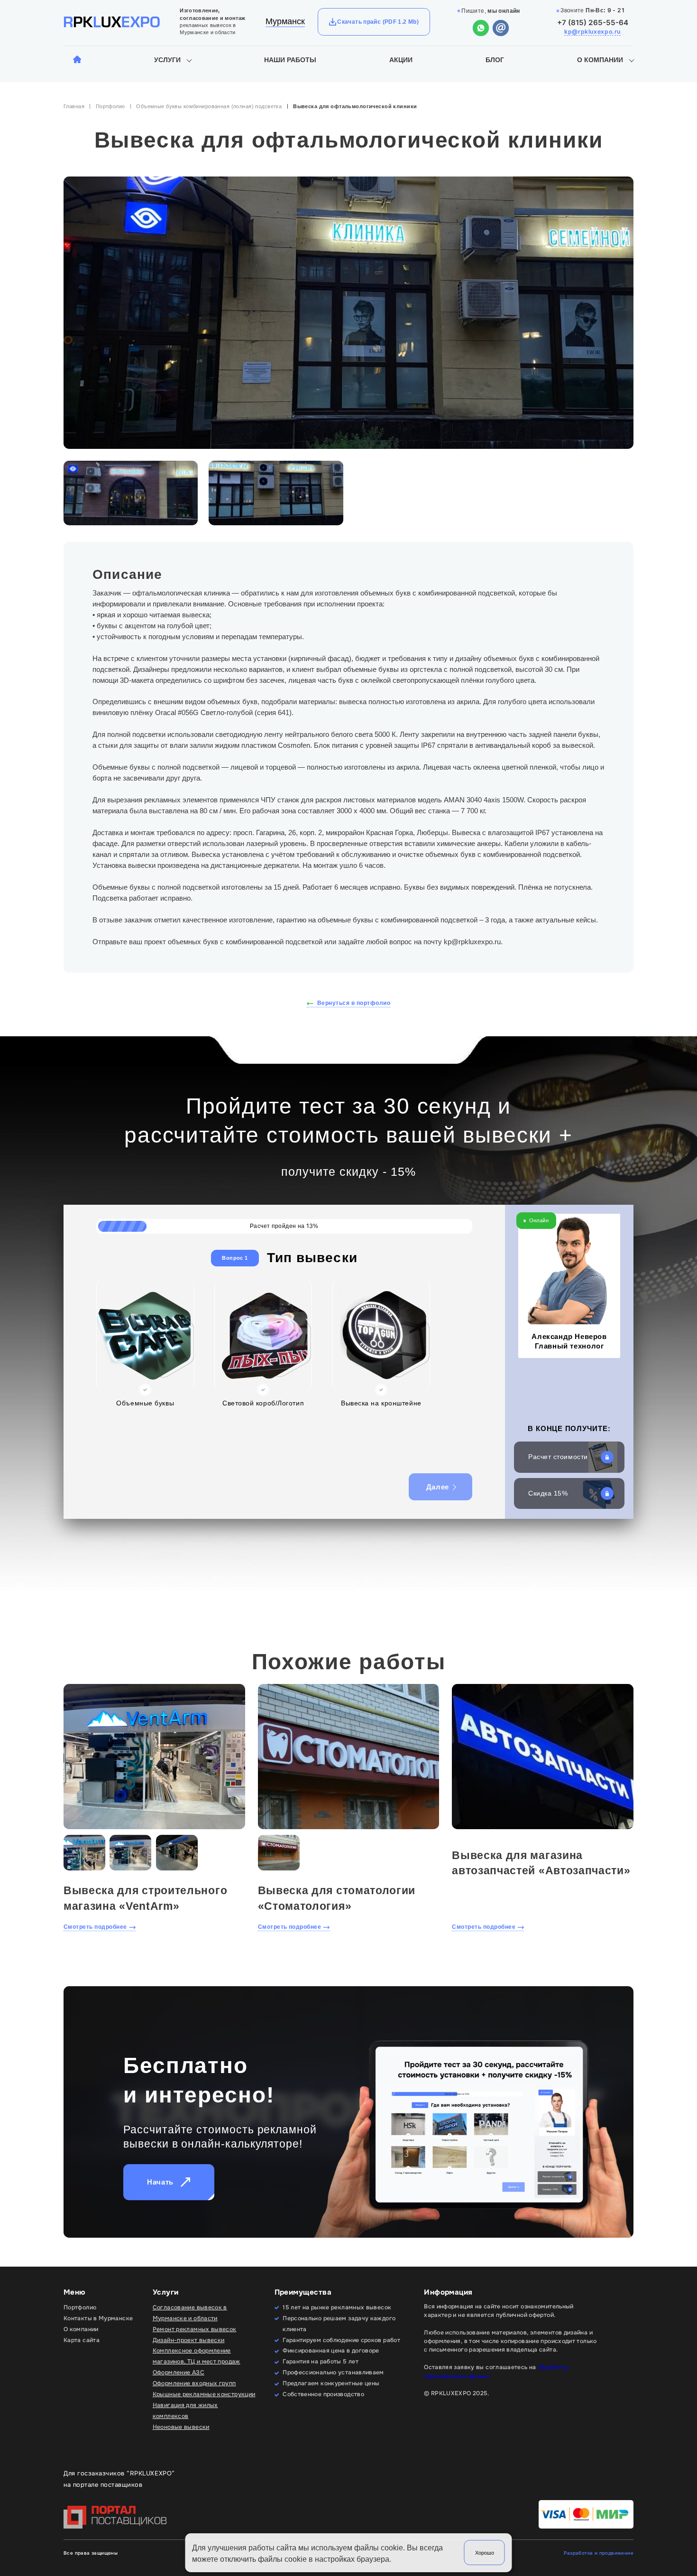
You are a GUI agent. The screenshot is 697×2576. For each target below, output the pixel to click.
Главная (74, 106)
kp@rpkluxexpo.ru (592, 32)
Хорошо (485, 2553)
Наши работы (290, 60)
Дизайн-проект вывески (189, 2340)
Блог (495, 60)
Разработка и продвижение (599, 2553)
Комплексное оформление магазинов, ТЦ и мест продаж (197, 2356)
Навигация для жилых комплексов (185, 2411)
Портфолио (110, 106)
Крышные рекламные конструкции (204, 2394)
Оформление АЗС (179, 2372)
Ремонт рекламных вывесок (195, 2329)
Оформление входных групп (194, 2383)
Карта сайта (82, 2340)
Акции (401, 60)
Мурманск (285, 21)
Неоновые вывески (181, 2427)
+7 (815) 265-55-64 (593, 23)
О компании (600, 60)
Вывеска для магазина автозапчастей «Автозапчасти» (541, 1863)
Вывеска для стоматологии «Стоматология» (337, 1898)
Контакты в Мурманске (98, 2318)
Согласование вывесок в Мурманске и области (190, 2313)
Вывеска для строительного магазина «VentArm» (145, 1898)
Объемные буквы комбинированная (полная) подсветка (209, 106)
